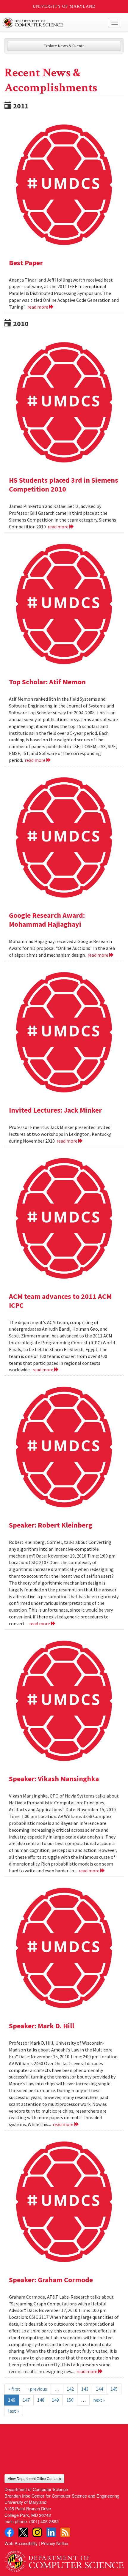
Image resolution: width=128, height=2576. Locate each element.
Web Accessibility (21, 2543)
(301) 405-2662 (44, 2521)
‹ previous (37, 2389)
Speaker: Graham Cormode (51, 2280)
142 (70, 2389)
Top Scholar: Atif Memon (47, 682)
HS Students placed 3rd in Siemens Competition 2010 (64, 485)
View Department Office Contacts (34, 2478)
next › (99, 2400)
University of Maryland (64, 6)
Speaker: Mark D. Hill (42, 2026)
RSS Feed (65, 2532)
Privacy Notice (55, 2543)
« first (14, 2389)
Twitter (23, 2532)
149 (55, 2400)
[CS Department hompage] (64, 2559)
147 (26, 2400)
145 (114, 2389)
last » (14, 2411)
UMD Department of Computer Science (52, 23)
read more (38, 307)
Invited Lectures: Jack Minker (55, 1110)
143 (85, 2389)
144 (99, 2389)
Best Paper (26, 263)
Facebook (9, 2532)
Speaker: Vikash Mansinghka (54, 1779)
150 (70, 2400)
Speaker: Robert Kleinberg (51, 1525)
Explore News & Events (64, 46)
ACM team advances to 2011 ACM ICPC (60, 1301)
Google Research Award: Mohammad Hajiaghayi (47, 920)
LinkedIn (51, 2532)
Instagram (37, 2532)
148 (41, 2400)
